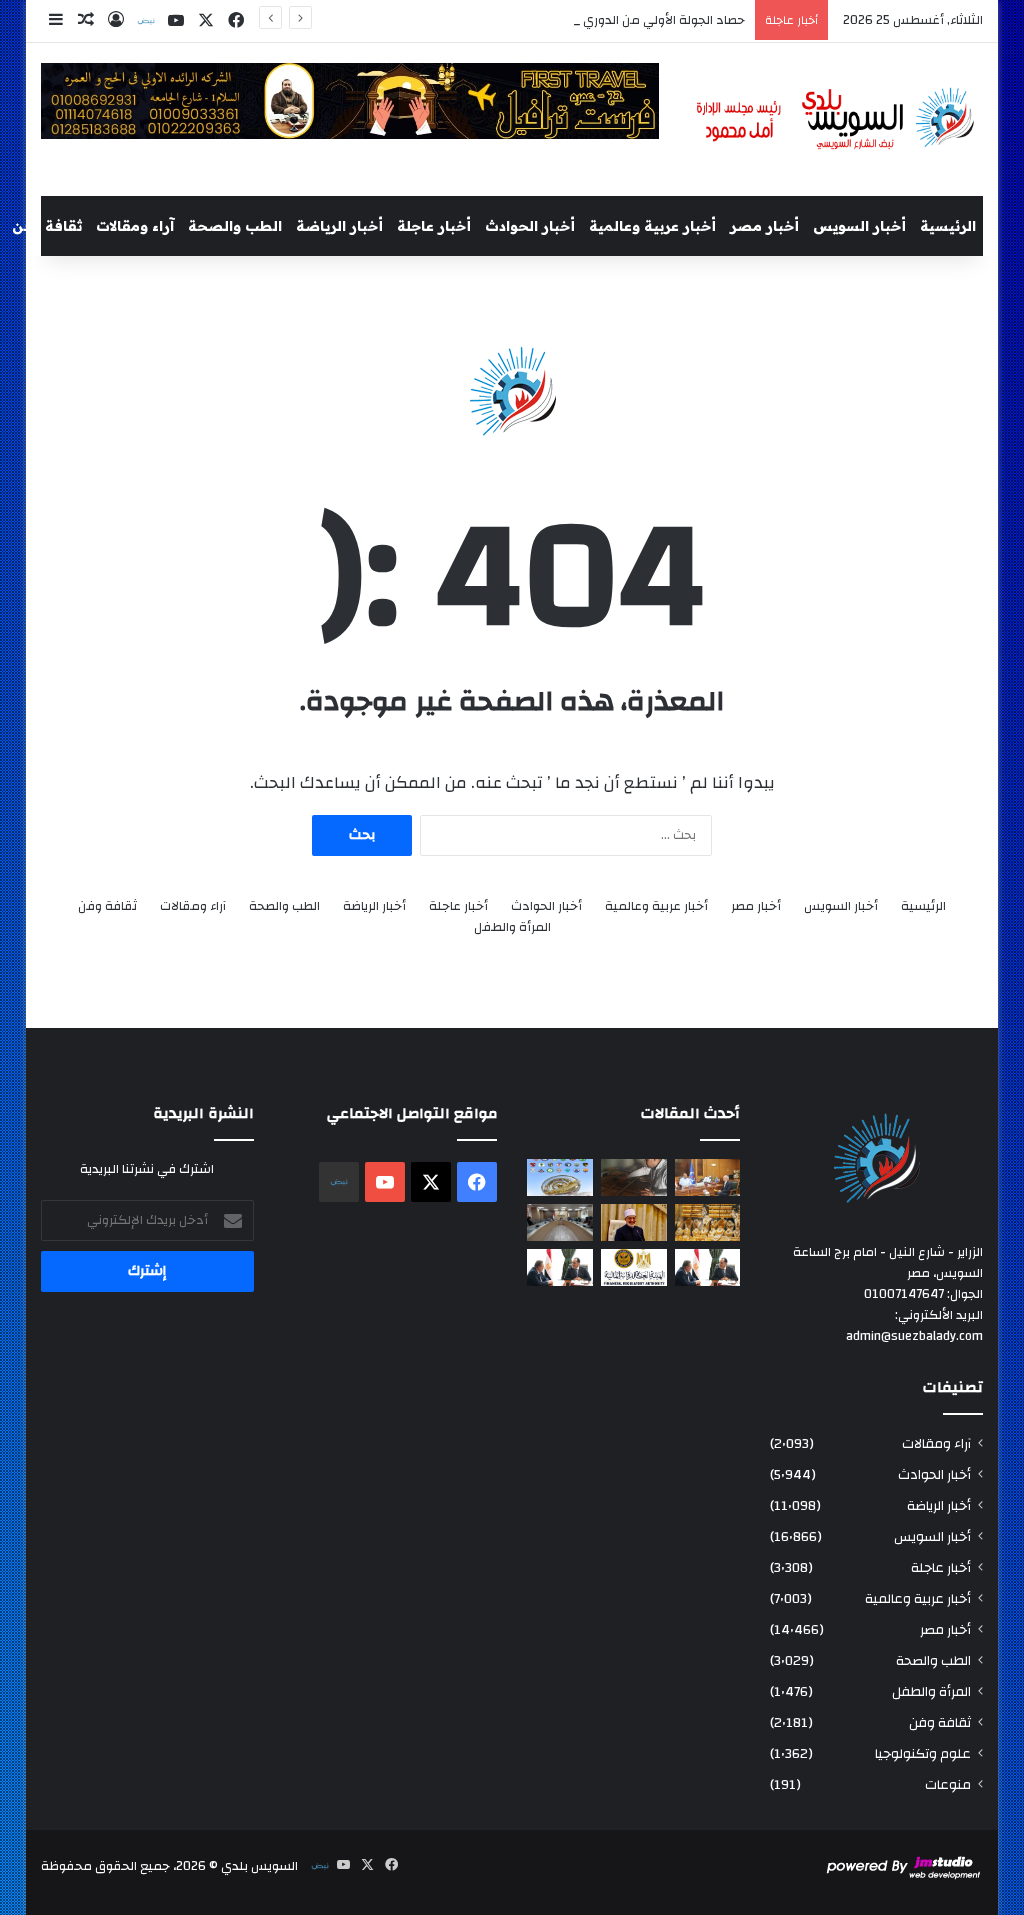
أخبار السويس (859, 226)
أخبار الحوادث (530, 226)
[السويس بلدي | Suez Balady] (836, 119)
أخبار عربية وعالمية (652, 226)
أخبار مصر (764, 226)
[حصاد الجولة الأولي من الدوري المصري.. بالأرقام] (560, 1177)
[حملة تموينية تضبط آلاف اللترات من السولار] (634, 1177)
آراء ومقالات (135, 226)
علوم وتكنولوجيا (923, 1753)
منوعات (948, 1784)
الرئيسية (948, 226)
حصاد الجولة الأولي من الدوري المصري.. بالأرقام (618, 20)
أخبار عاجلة (434, 226)
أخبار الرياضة (339, 226)
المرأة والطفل (512, 927)
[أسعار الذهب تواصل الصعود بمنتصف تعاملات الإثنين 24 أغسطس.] (708, 1222)
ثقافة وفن (47, 226)
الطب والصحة (235, 226)
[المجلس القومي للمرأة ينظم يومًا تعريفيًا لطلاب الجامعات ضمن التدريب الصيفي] (560, 1222)
